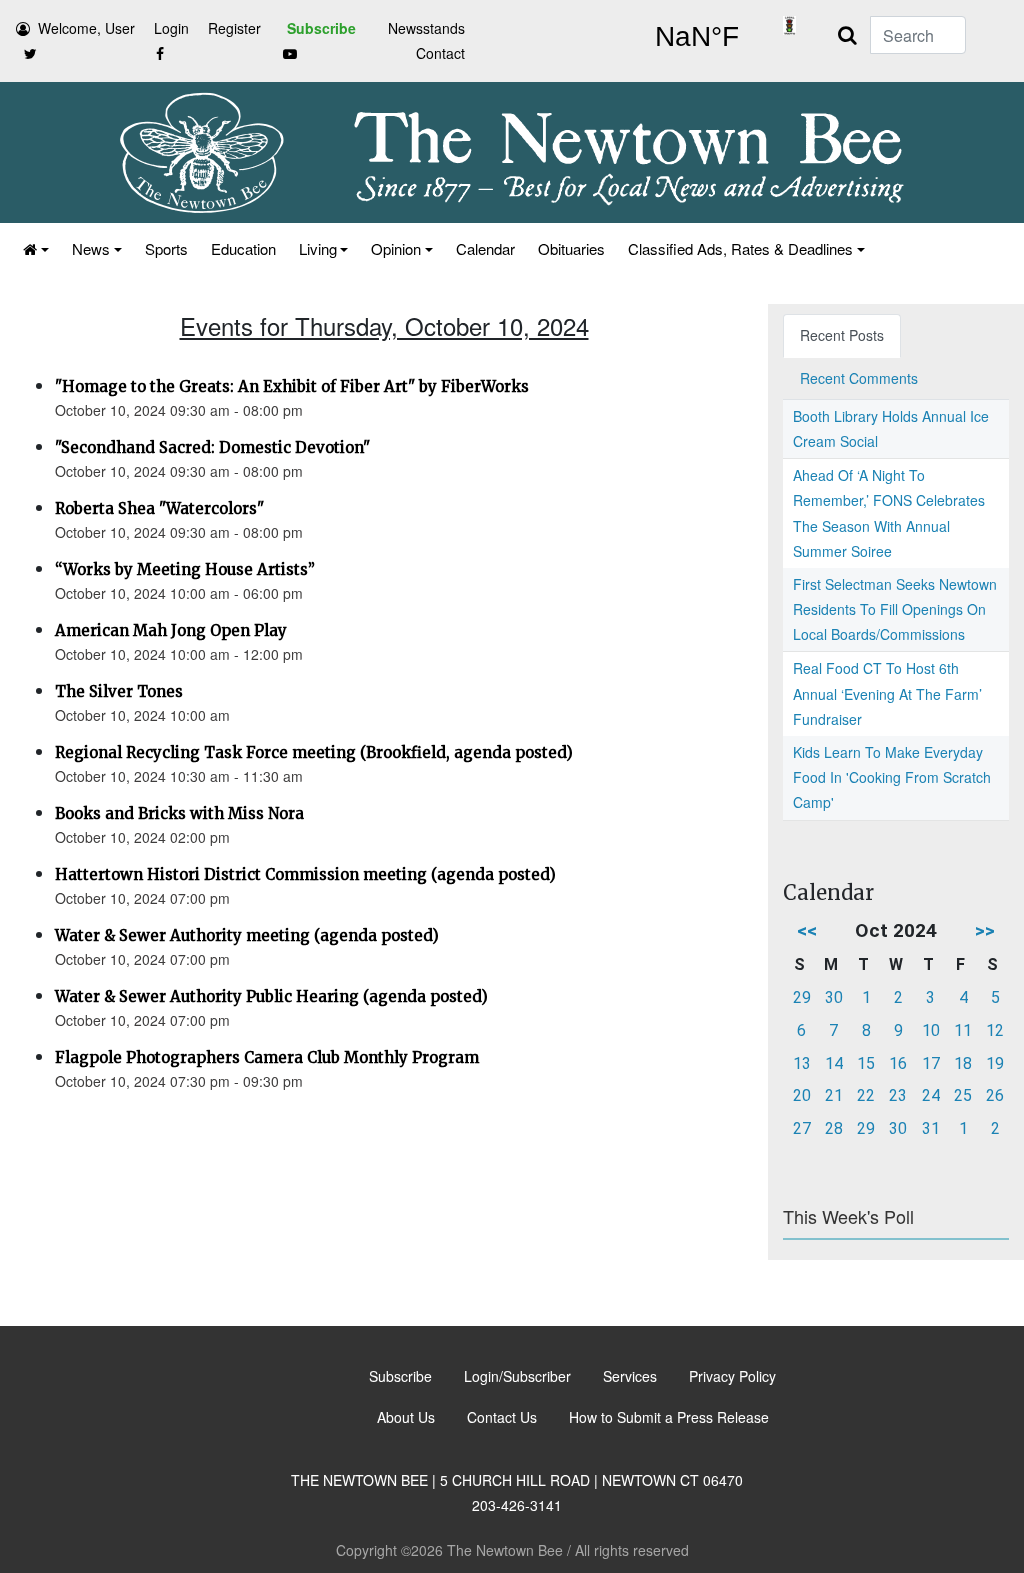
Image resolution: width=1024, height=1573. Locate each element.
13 (802, 1063)
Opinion (396, 248)
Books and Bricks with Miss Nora (179, 813)
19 (995, 1063)
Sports (166, 248)
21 (834, 1095)
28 (834, 1128)
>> (985, 930)
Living (318, 248)
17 (931, 1063)
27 (802, 1128)
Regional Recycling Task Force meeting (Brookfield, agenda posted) (314, 752)
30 (834, 997)
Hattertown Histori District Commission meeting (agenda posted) (305, 874)
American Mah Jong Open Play (171, 630)
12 (995, 1030)
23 (898, 1095)
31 (931, 1128)
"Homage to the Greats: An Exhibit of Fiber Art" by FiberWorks (292, 386)
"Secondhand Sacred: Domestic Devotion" (212, 447)
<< (807, 930)
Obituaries (571, 248)
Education (243, 248)
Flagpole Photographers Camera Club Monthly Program (267, 1057)
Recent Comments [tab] (859, 378)
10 (931, 1030)
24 (931, 1095)
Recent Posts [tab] (842, 335)
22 (866, 1095)
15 (866, 1063)
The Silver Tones (119, 691)
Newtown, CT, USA (696, 37)
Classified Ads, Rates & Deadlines (740, 248)
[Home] (34, 248)
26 (995, 1095)
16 (898, 1063)
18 (963, 1063)
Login (171, 28)
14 (834, 1063)
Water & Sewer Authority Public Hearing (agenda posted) (271, 996)
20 (802, 1095)
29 (802, 997)
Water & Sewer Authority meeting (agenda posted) (247, 935)
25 (963, 1095)
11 (963, 1030)
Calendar (485, 248)
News (91, 248)
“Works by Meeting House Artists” (185, 569)
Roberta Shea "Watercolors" (159, 508)
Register (234, 28)
